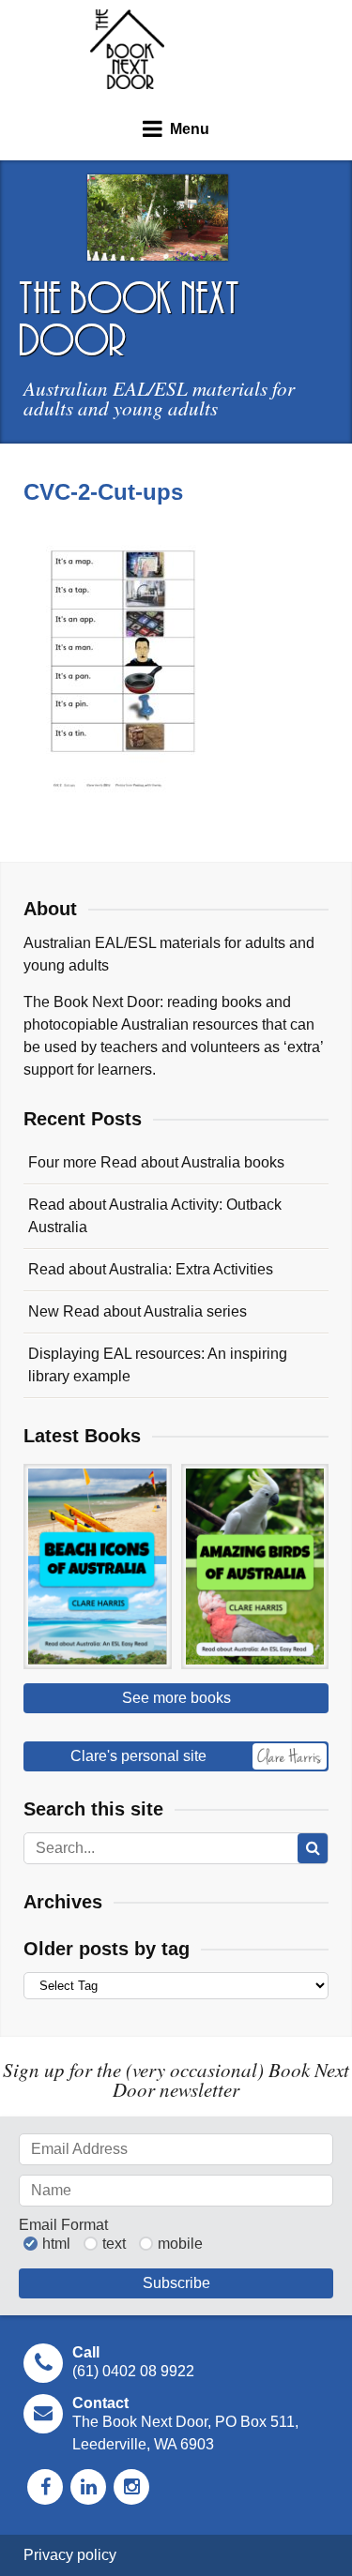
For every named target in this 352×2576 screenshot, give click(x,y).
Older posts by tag (107, 1949)
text (114, 2244)
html (56, 2244)
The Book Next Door (127, 49)
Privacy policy (70, 2555)
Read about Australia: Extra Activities (151, 1269)
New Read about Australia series (138, 1311)
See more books (176, 1698)
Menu (190, 129)
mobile (180, 2244)
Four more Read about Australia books (156, 1162)
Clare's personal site (138, 1756)
